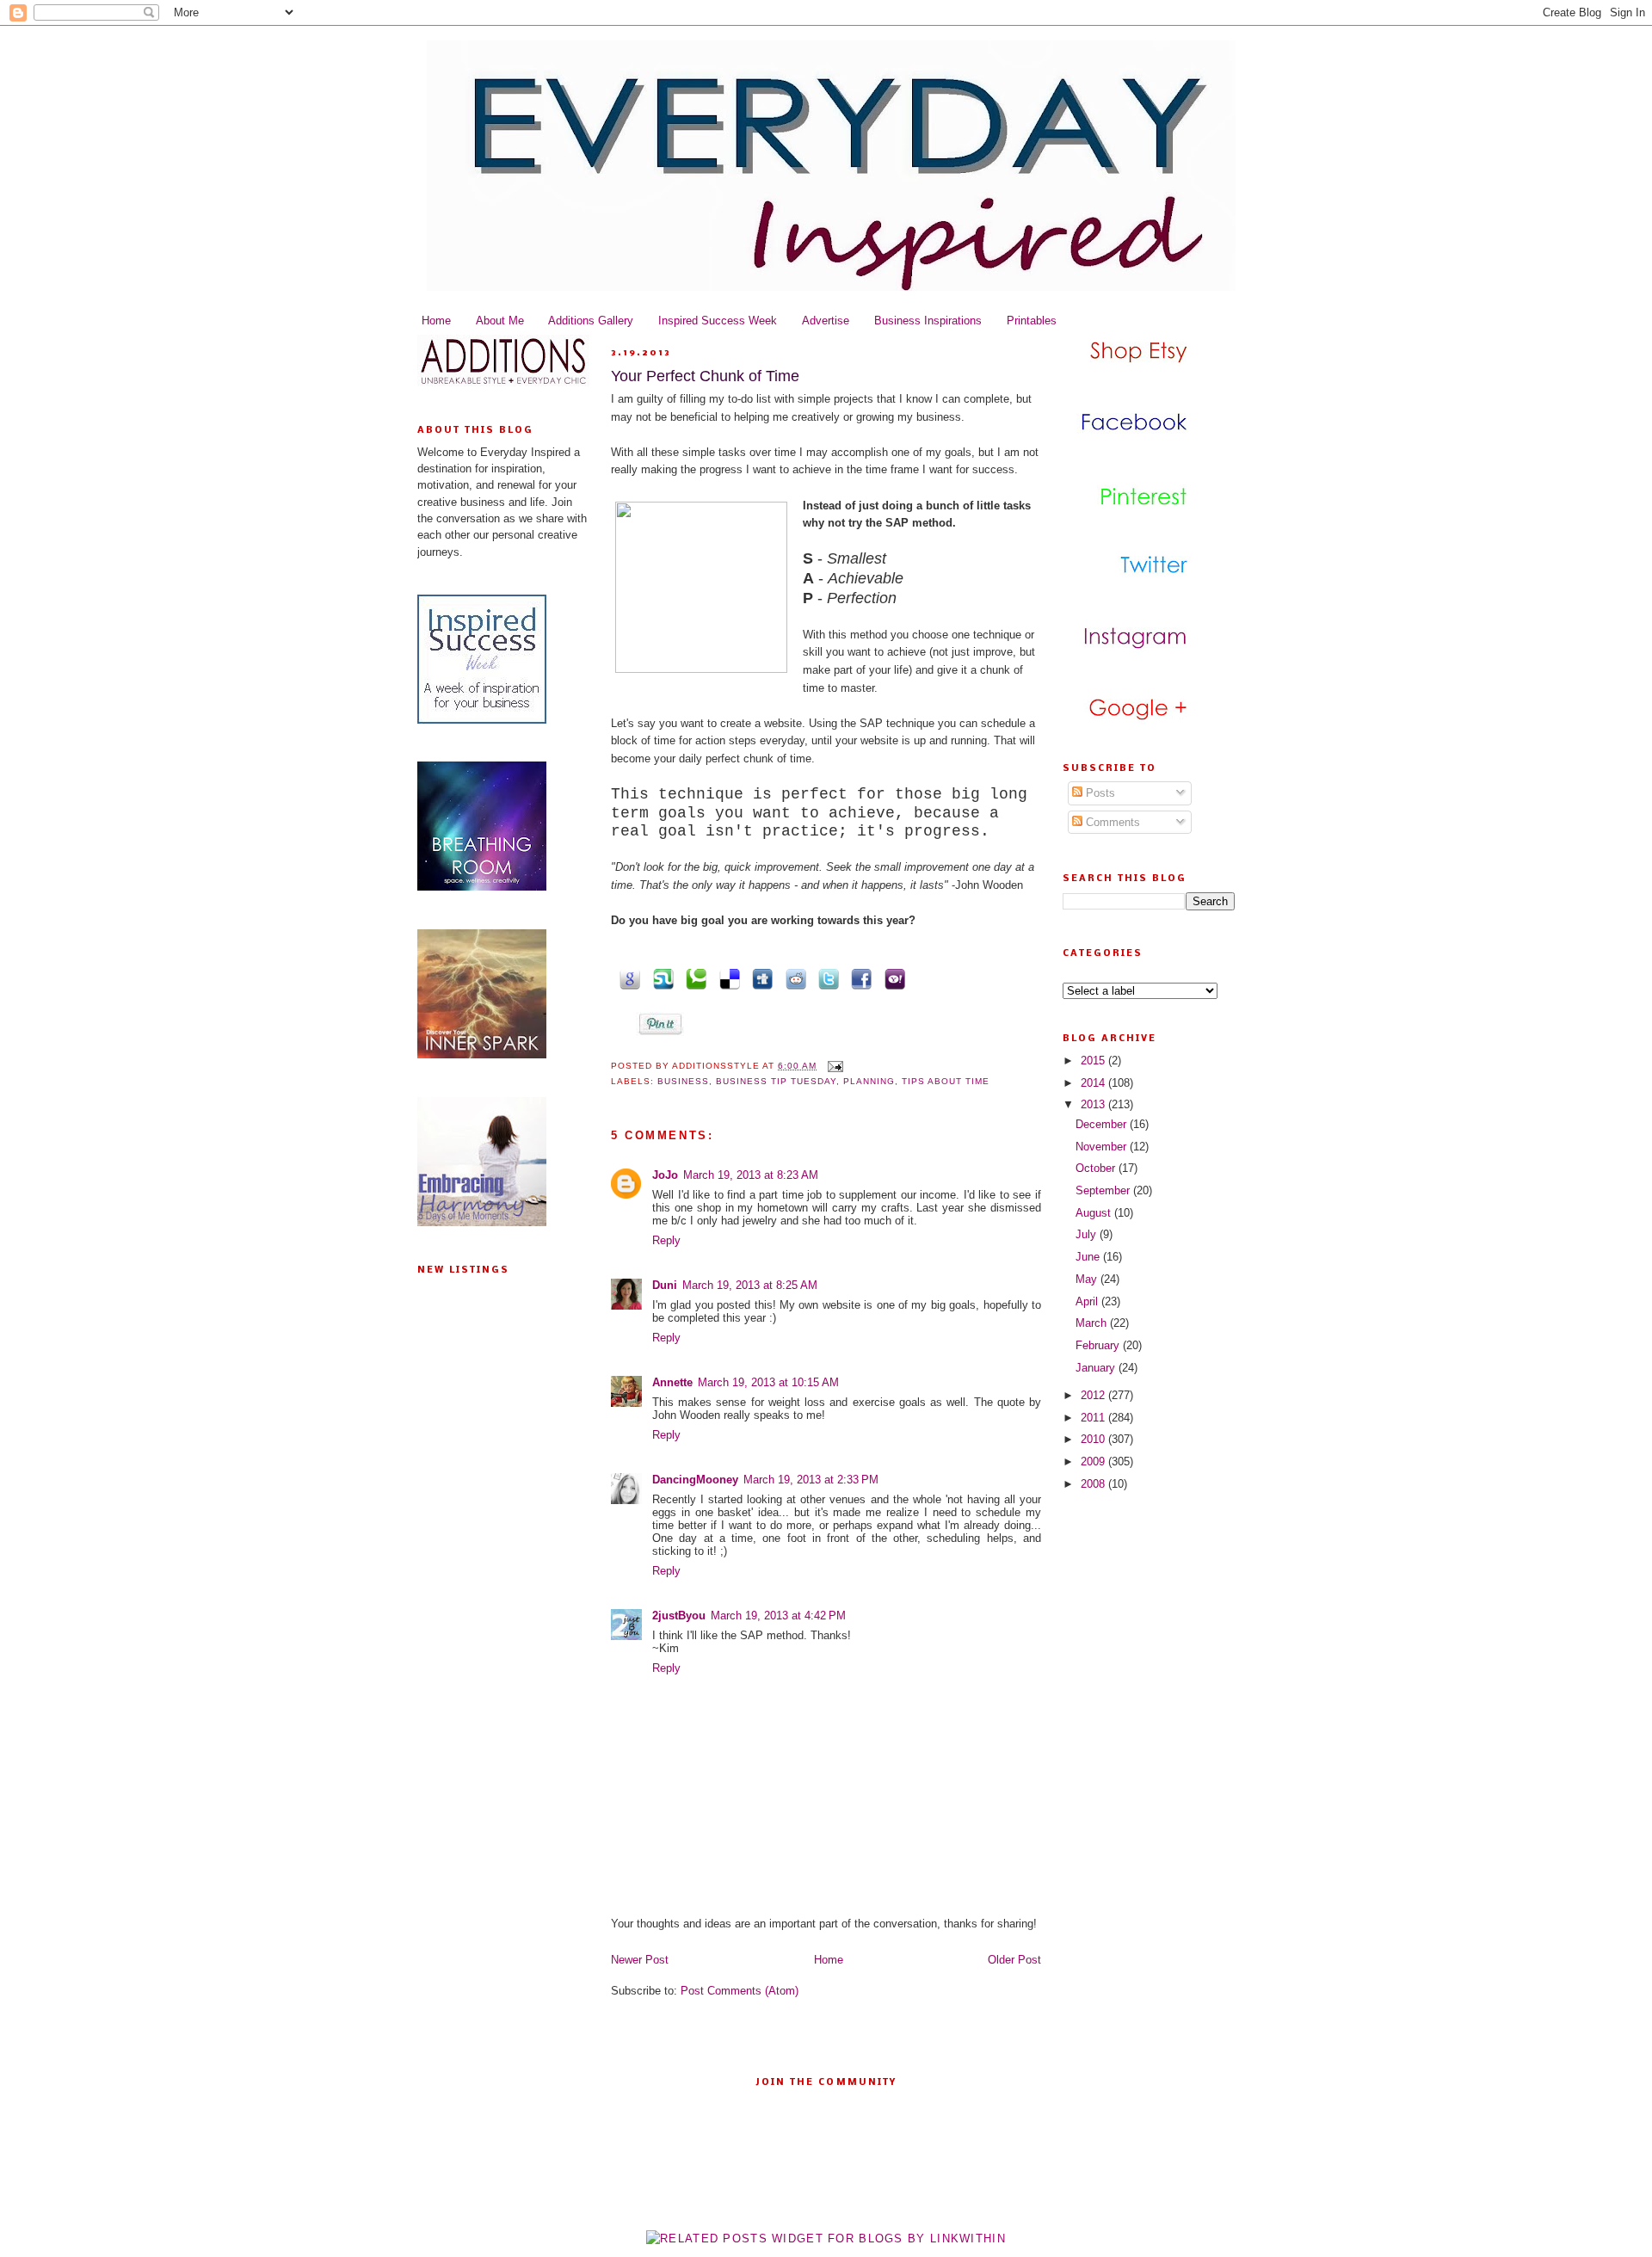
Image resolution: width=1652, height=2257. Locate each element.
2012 (1094, 1395)
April (1088, 1301)
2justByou (679, 1616)
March (1093, 1323)
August (1095, 1213)
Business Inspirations (928, 321)
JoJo (665, 1175)
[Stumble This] (660, 978)
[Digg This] (760, 978)
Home (436, 321)
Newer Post (640, 1960)
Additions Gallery (591, 321)
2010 (1094, 1439)
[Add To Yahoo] (891, 978)
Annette (672, 1382)
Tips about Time (946, 1081)
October (1097, 1168)
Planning (869, 1081)
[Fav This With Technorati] (693, 978)
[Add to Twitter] (826, 978)
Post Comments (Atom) (740, 1991)
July (1088, 1234)
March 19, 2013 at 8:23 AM (751, 1175)
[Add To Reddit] (792, 978)
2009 (1094, 1461)
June (1089, 1257)
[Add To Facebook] (859, 978)
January (1097, 1368)
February (1099, 1345)
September (1104, 1190)
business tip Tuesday (776, 1081)
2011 (1094, 1418)
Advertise (826, 321)
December (1103, 1124)
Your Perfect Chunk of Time (705, 376)
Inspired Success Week (718, 321)
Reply (666, 1240)
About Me (500, 321)
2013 (1094, 1104)
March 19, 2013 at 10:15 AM (768, 1382)
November (1103, 1147)
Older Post (1014, 1960)
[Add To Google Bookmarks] (627, 978)
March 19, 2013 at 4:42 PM (778, 1616)
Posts (1099, 793)
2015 (1094, 1061)
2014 (1094, 1083)
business (683, 1081)
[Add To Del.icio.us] (726, 978)
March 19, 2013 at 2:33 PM (811, 1480)
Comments (1111, 822)
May (1088, 1279)
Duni (665, 1285)
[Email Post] (833, 1066)
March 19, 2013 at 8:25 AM (750, 1285)
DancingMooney (695, 1480)
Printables (1032, 321)
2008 (1094, 1484)
